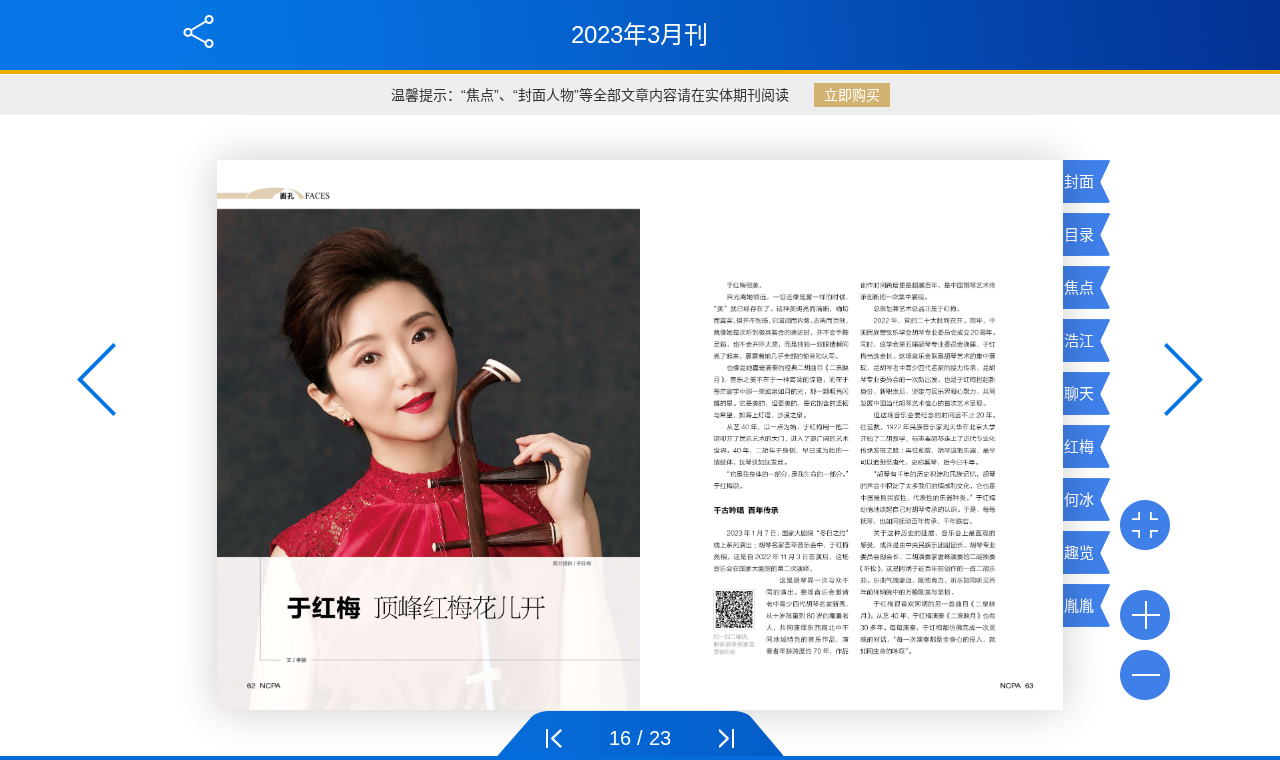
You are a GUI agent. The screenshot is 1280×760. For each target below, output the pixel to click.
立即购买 (852, 95)
